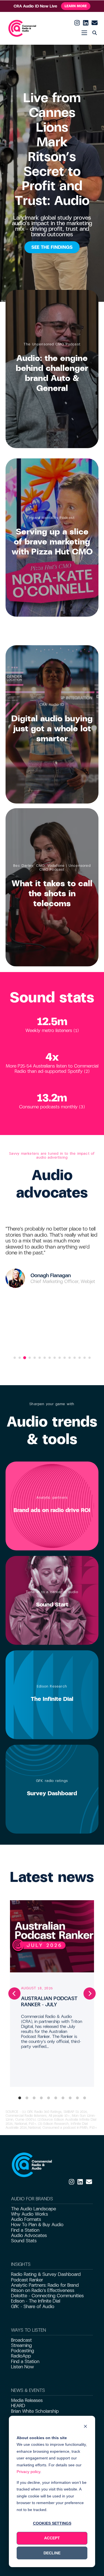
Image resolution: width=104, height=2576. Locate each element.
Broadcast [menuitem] (21, 2340)
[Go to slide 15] (85, 1358)
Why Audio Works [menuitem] (30, 2214)
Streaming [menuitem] (21, 2345)
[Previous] (14, 1993)
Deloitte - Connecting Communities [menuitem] (47, 2296)
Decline (52, 2553)
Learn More (76, 6)
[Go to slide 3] (24, 1358)
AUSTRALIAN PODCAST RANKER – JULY (49, 2002)
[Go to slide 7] (45, 1358)
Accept (52, 2538)
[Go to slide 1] (15, 1358)
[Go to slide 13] (75, 1358)
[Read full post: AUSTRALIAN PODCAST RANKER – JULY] (52, 1936)
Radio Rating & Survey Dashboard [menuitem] (46, 2274)
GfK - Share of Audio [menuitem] (33, 2307)
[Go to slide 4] (30, 1358)
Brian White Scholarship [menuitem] (35, 2411)
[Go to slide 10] (60, 1358)
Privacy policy (28, 2472)
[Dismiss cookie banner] (85, 2427)
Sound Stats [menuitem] (24, 2241)
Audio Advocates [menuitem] (29, 2235)
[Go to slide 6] (40, 1358)
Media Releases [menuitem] (27, 2400)
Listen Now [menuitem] (22, 2367)
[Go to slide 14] (80, 1358)
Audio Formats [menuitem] (26, 2219)
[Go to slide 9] (55, 1358)
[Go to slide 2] (20, 1358)
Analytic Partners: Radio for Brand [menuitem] (45, 2285)
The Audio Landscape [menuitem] (34, 2209)
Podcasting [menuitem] (23, 2351)
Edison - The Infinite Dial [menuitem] (36, 2301)
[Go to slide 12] (70, 1358)
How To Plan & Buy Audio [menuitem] (37, 2225)
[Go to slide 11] (65, 1358)
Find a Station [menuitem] (25, 2230)
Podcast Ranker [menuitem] (27, 2280)
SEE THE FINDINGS (52, 247)
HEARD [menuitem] (18, 2406)
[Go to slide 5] (35, 1358)
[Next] (90, 1993)
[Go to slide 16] (90, 1358)
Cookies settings (52, 2523)
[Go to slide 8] (50, 1358)
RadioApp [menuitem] (21, 2356)
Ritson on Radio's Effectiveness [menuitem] (43, 2290)
